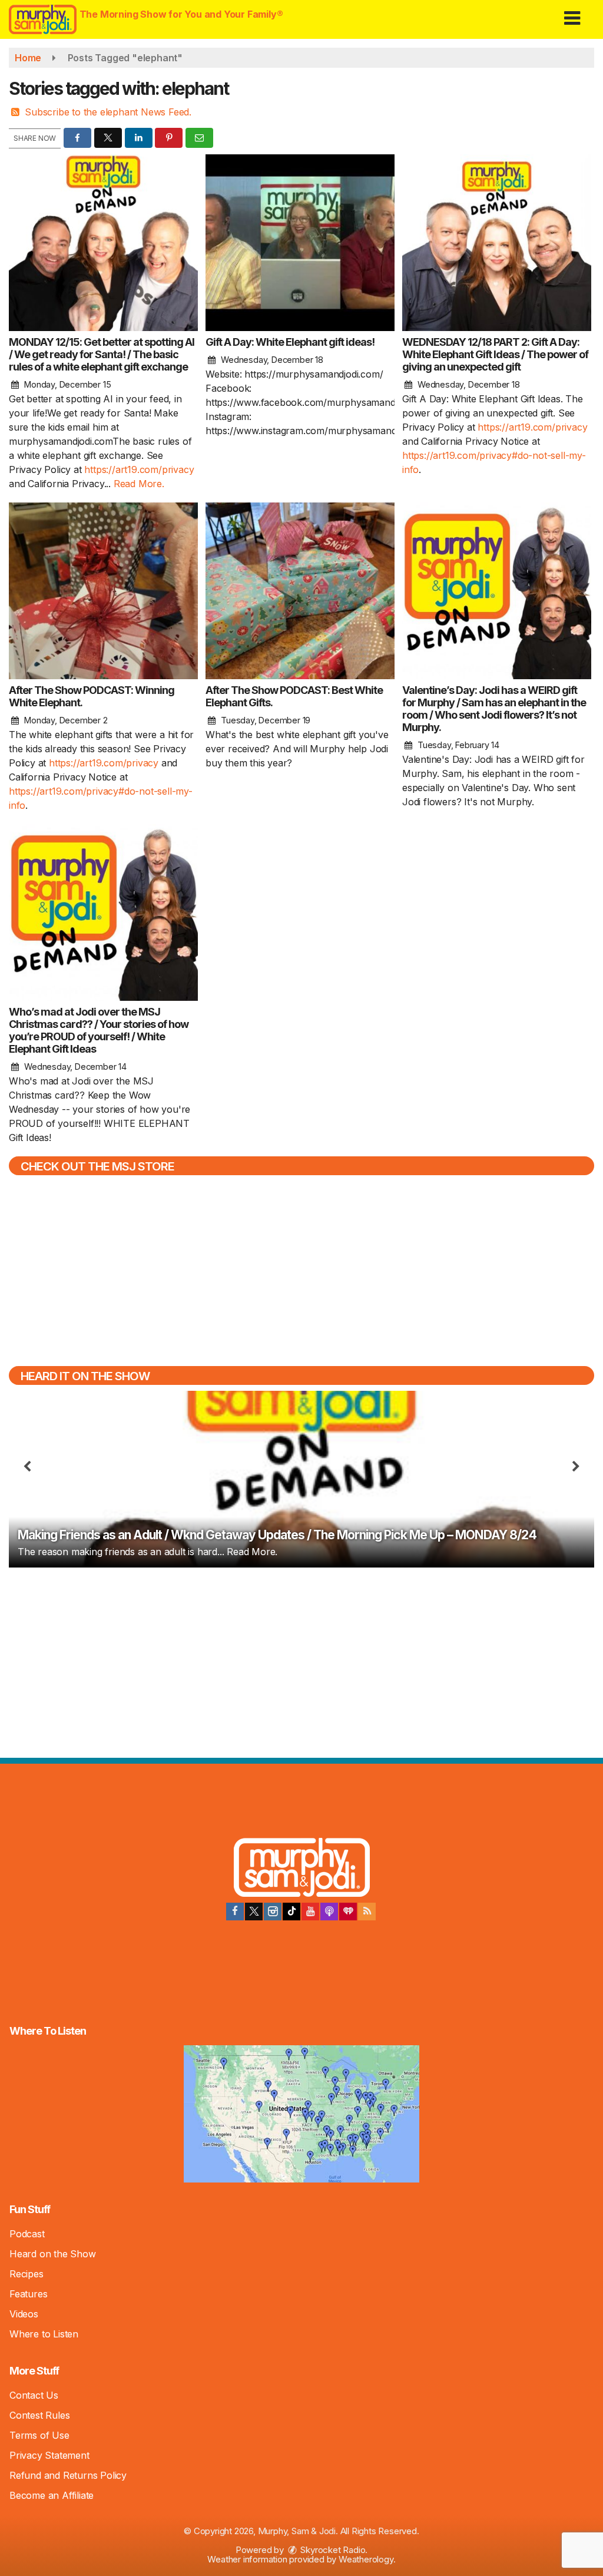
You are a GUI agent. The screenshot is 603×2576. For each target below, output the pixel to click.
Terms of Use (39, 2435)
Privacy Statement (49, 2455)
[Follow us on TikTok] (291, 1912)
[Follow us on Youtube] (310, 1912)
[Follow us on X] (254, 1912)
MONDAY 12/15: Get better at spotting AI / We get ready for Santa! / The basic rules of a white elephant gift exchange (102, 354)
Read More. (139, 484)
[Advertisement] (301, 1661)
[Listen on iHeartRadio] (348, 1912)
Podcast (27, 2234)
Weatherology (366, 2559)
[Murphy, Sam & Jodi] (302, 1869)
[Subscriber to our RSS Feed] (367, 1912)
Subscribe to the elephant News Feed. (108, 112)
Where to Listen (44, 2334)
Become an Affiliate (52, 2495)
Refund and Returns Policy (68, 2475)
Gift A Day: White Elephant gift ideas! (290, 342)
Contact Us (34, 2395)
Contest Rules (39, 2415)
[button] (572, 14)
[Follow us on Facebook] (235, 1912)
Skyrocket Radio (332, 2550)
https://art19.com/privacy (139, 469)
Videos (24, 2314)
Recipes (26, 2274)
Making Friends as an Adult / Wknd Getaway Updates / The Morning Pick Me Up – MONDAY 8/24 (277, 1535)
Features (28, 2294)
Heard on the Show (53, 2254)
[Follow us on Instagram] (273, 1912)
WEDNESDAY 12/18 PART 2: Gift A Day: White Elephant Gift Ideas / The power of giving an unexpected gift (495, 354)
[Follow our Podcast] (329, 1912)
